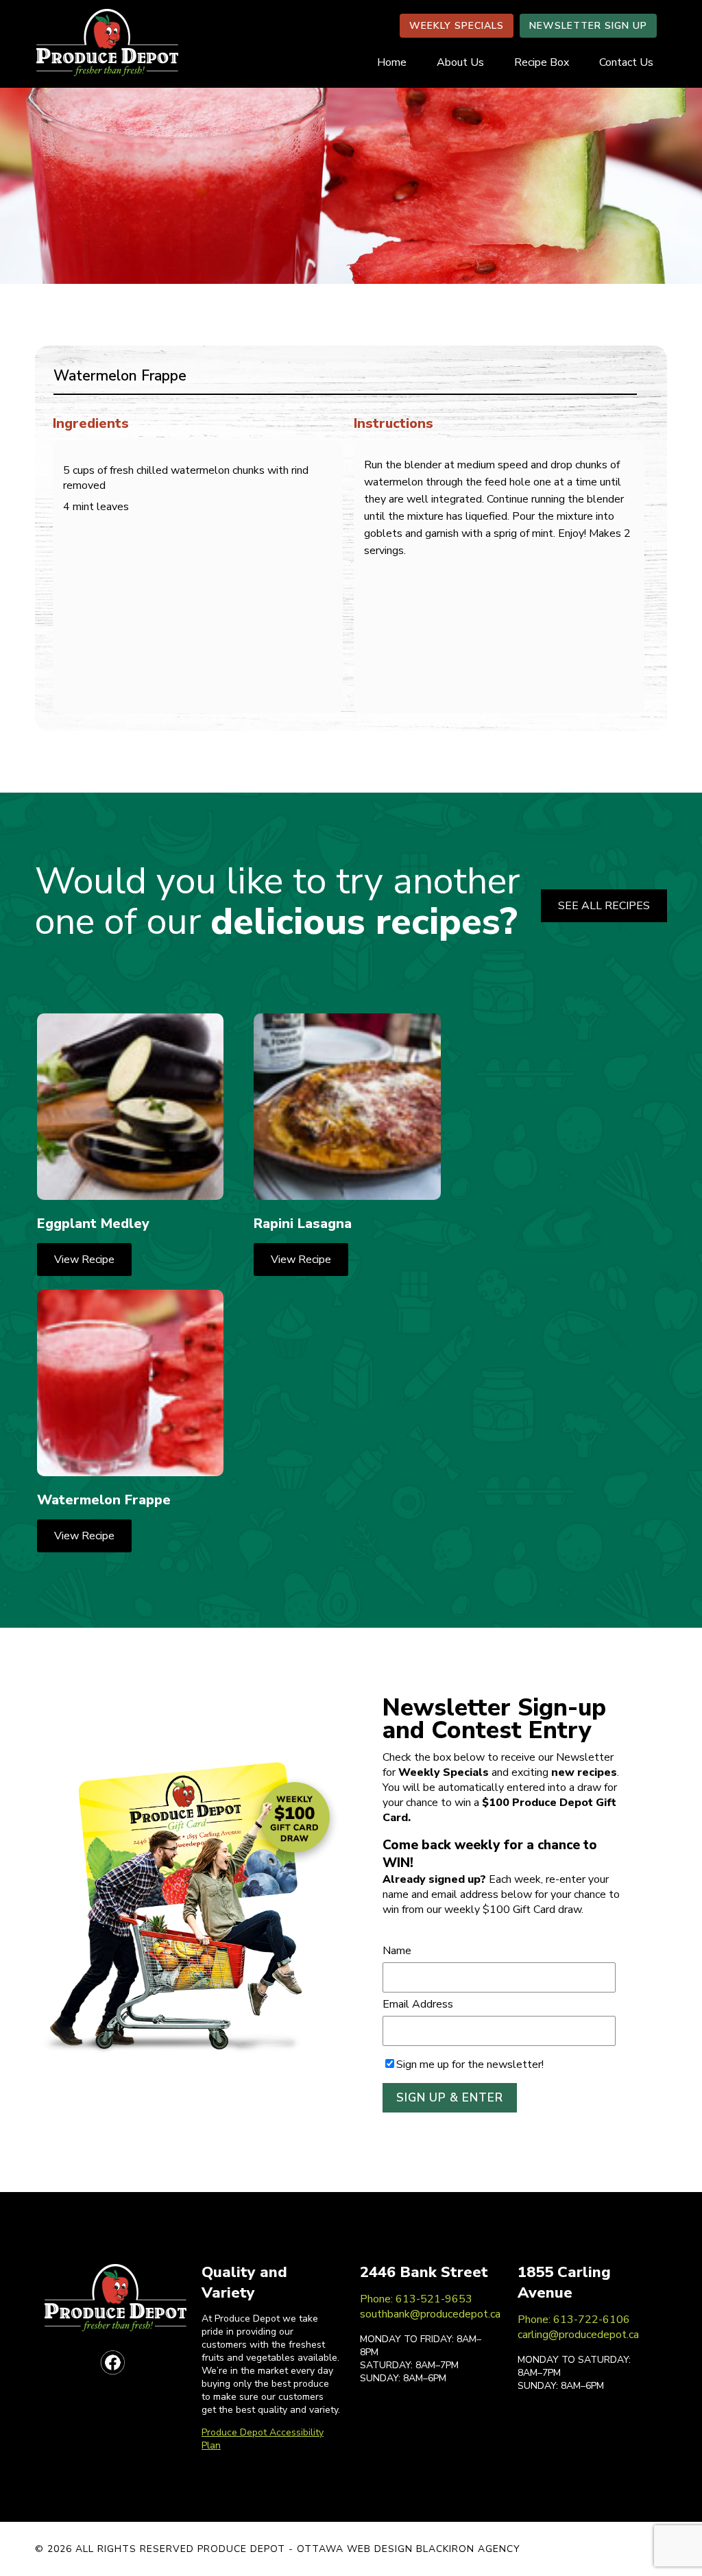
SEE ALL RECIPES (604, 906)
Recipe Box (542, 62)
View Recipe (84, 1260)
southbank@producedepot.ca (430, 2314)
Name (397, 1951)
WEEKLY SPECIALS (457, 26)
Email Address (418, 2004)
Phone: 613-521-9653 (416, 2299)
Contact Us (626, 62)
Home (392, 62)
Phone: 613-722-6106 (574, 2320)
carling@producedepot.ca (578, 2335)
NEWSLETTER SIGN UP (588, 26)
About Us (460, 62)
